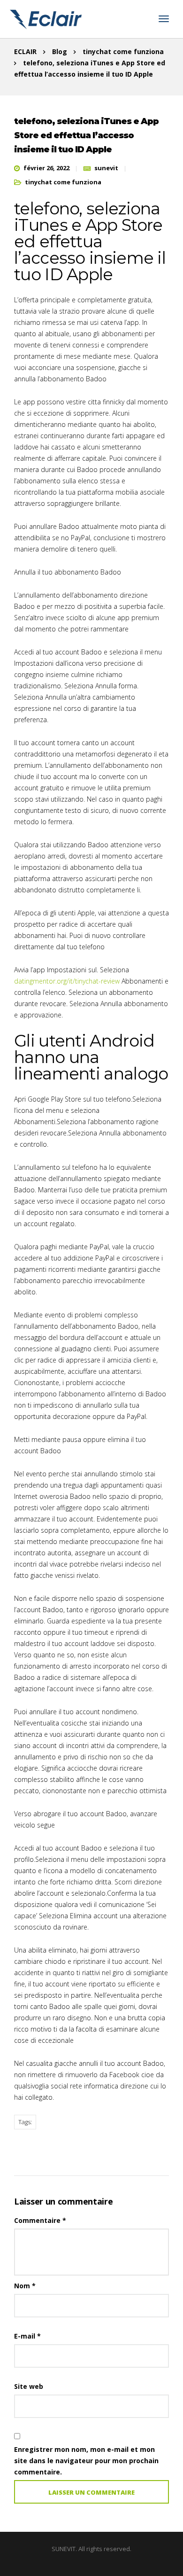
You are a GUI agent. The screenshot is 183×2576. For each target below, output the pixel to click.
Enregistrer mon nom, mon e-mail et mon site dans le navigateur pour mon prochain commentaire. (86, 2461)
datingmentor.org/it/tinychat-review (67, 981)
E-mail (27, 2336)
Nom (25, 2286)
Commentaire (40, 2220)
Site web (29, 2386)
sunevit (106, 168)
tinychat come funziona (63, 182)
